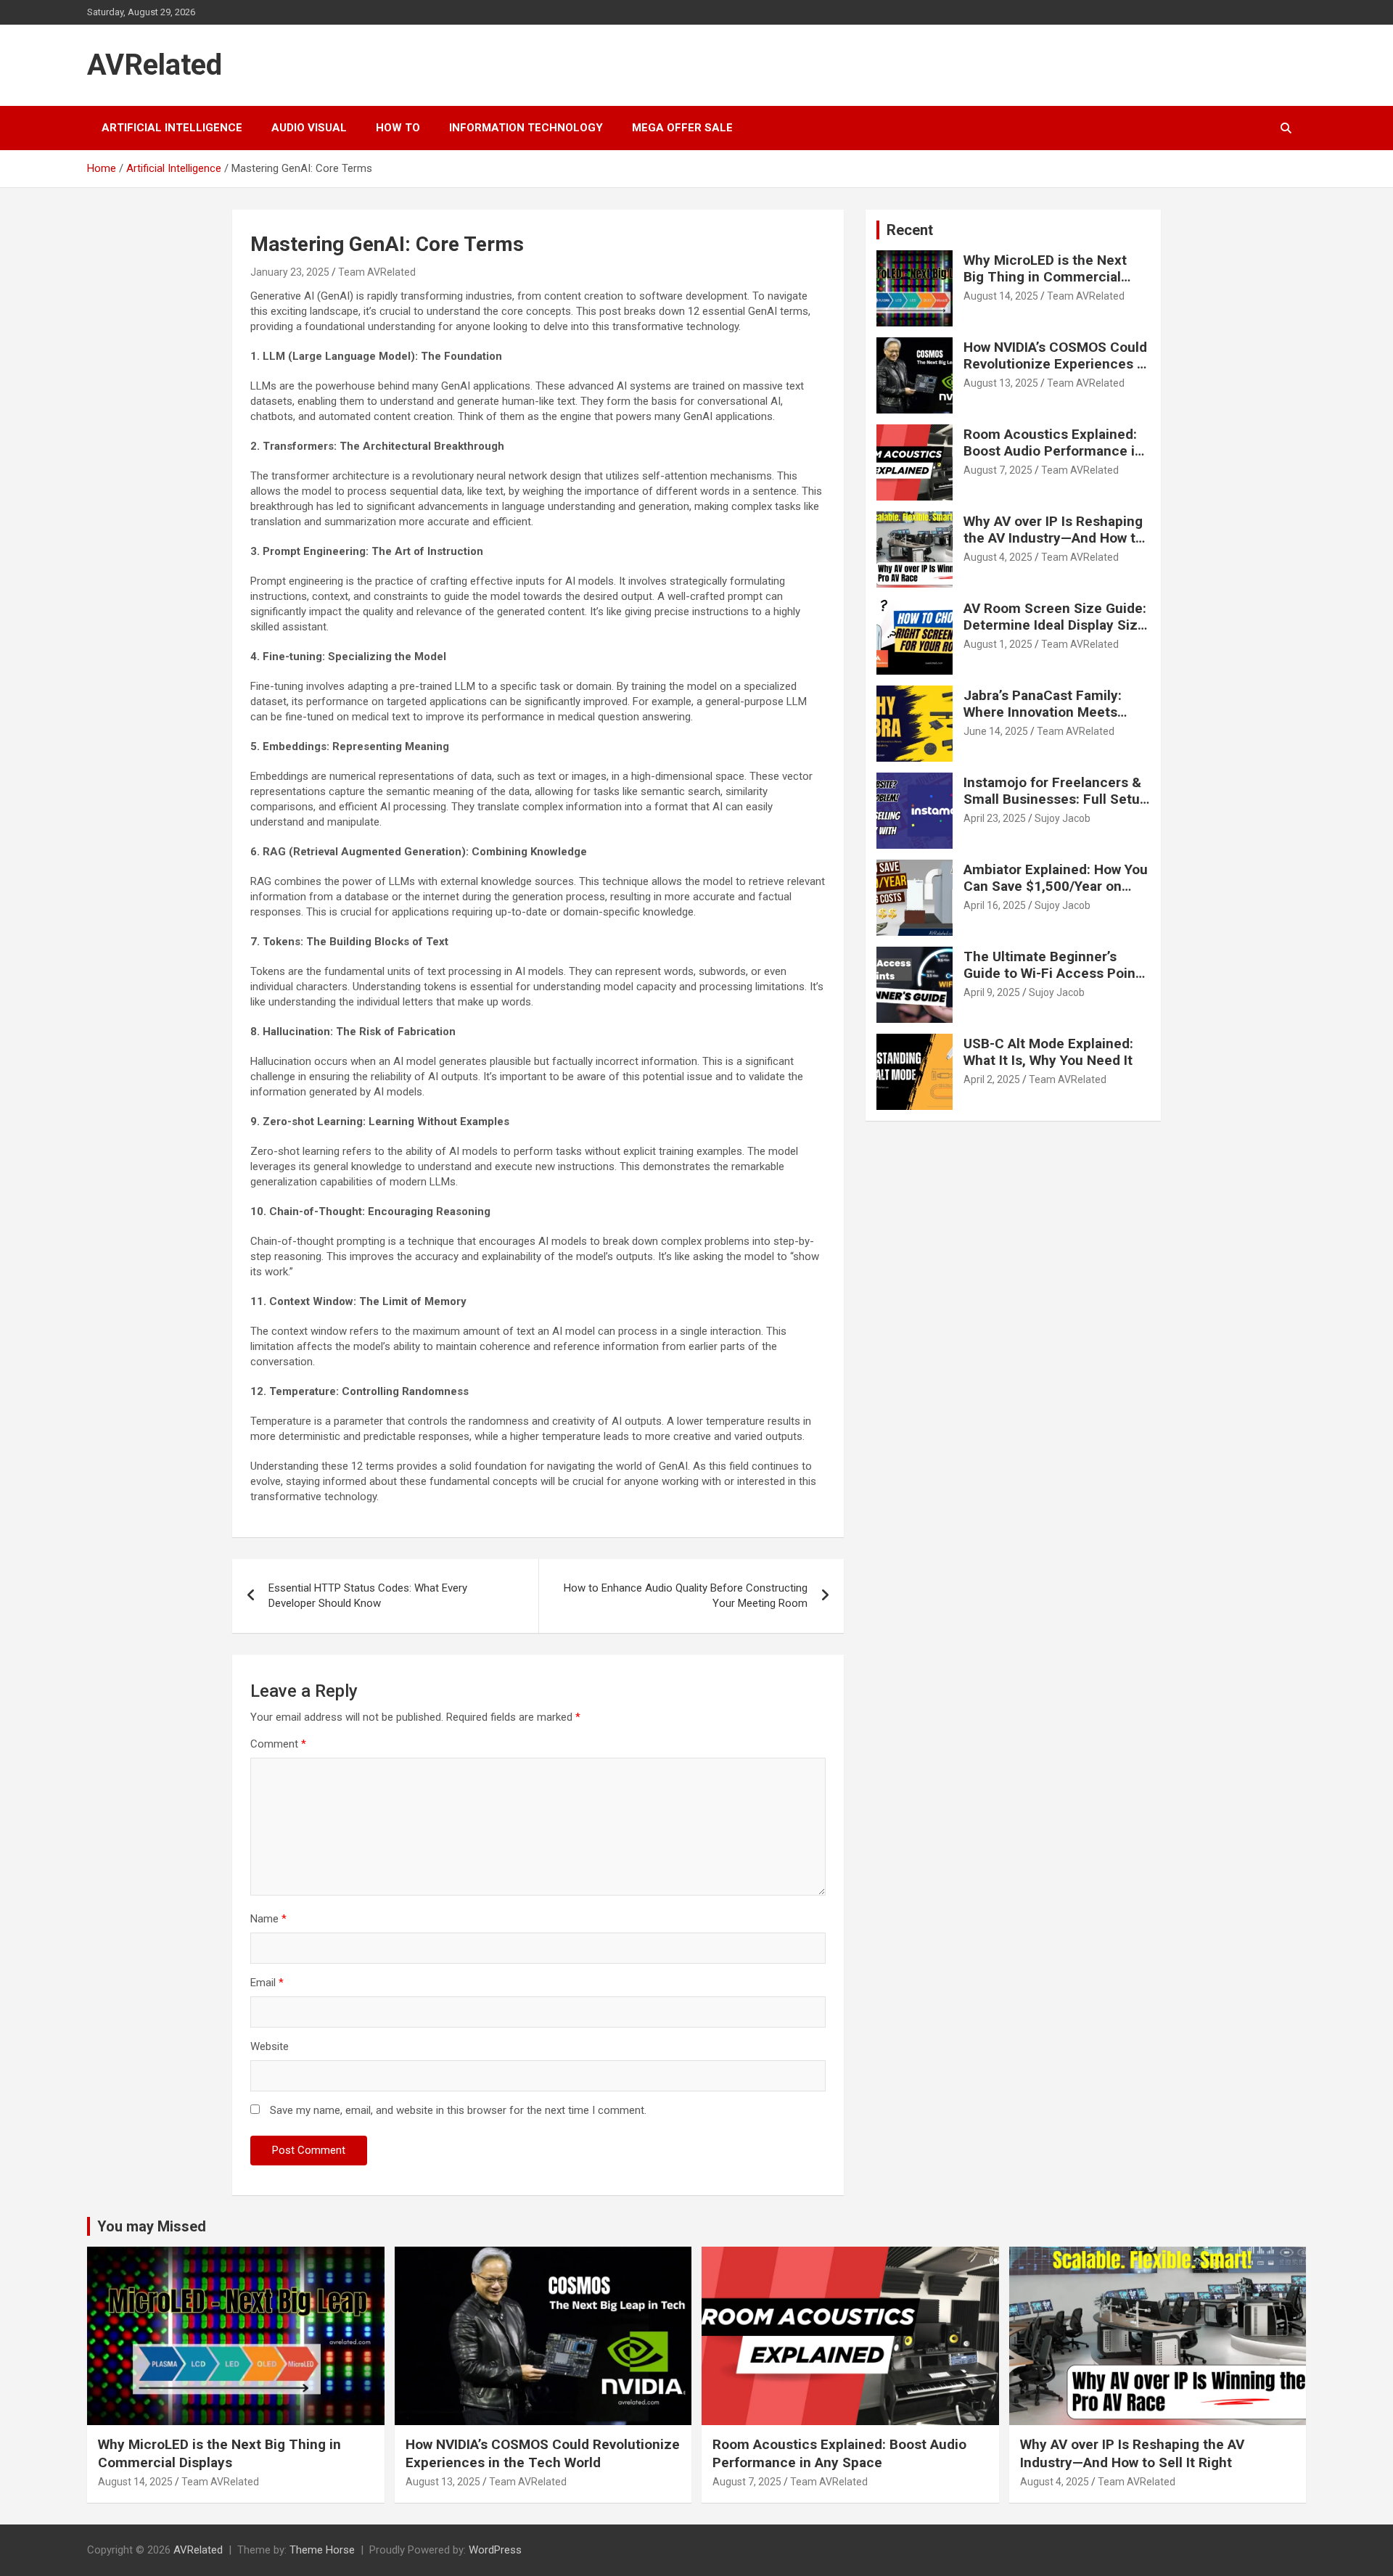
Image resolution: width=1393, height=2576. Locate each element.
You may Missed (152, 2226)
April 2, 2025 (992, 1079)
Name (268, 1919)
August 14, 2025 (1001, 296)
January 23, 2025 (290, 272)
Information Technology (526, 128)
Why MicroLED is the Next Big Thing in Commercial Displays (1045, 277)
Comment (278, 1744)
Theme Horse (322, 2550)
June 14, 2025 (996, 731)
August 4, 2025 (998, 557)
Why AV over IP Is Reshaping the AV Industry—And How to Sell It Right (1053, 538)
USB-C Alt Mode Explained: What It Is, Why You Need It (1048, 1052)
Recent (910, 230)
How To (398, 128)
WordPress (495, 2550)
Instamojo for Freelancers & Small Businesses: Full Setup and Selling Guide (1056, 799)
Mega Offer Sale (682, 128)
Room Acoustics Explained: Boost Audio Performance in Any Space (1053, 451)
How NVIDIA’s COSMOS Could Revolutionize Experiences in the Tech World (1056, 364)
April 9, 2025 (992, 992)
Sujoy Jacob (1063, 818)
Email (267, 1983)
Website (270, 2046)
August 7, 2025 (998, 470)
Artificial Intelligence (172, 128)
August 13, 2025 (1001, 383)
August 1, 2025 (998, 644)
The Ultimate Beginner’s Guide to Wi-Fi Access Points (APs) (1056, 973)
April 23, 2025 (995, 818)
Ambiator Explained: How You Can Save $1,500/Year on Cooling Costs (1056, 886)
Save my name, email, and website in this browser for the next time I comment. (458, 2110)
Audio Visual (309, 128)
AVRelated (155, 65)
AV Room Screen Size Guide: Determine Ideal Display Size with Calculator (1055, 625)
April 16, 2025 (995, 905)
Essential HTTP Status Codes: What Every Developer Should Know (368, 1596)
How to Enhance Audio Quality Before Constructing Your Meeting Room (686, 1596)
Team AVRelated (377, 272)
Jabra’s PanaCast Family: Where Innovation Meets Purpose (1043, 712)
